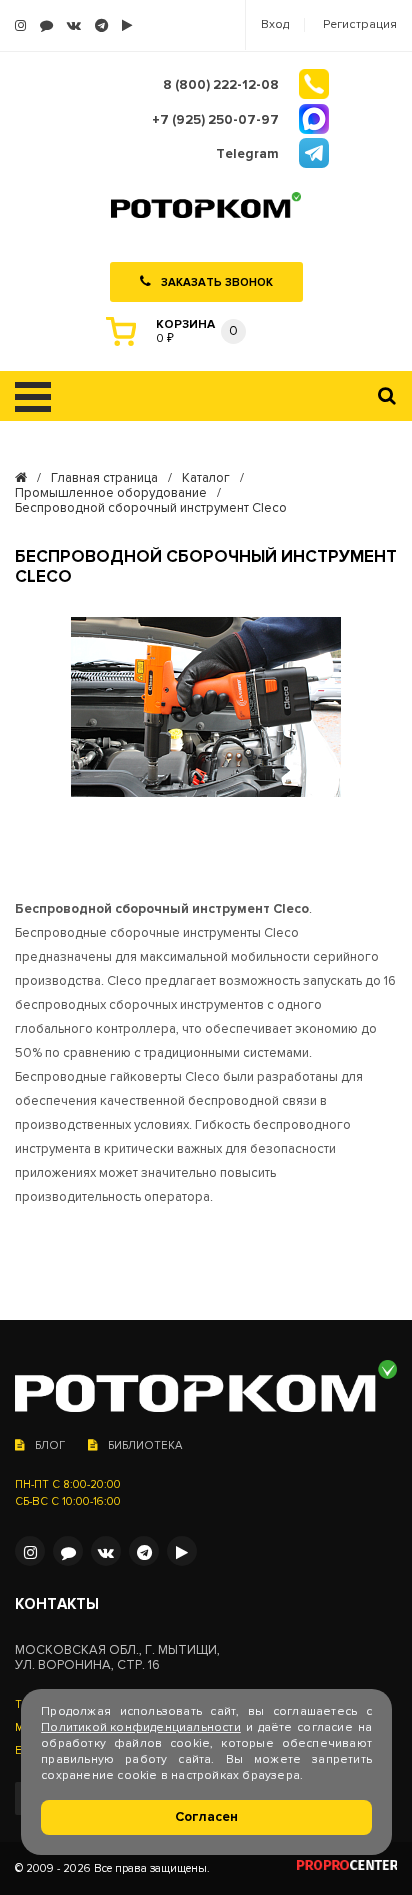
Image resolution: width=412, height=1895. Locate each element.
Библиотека (145, 1445)
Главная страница (104, 478)
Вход (275, 25)
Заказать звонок (217, 282)
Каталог (206, 478)
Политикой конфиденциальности (141, 1727)
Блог (50, 1445)
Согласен (206, 1817)
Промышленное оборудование (111, 493)
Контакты (57, 1604)
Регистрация (360, 25)
